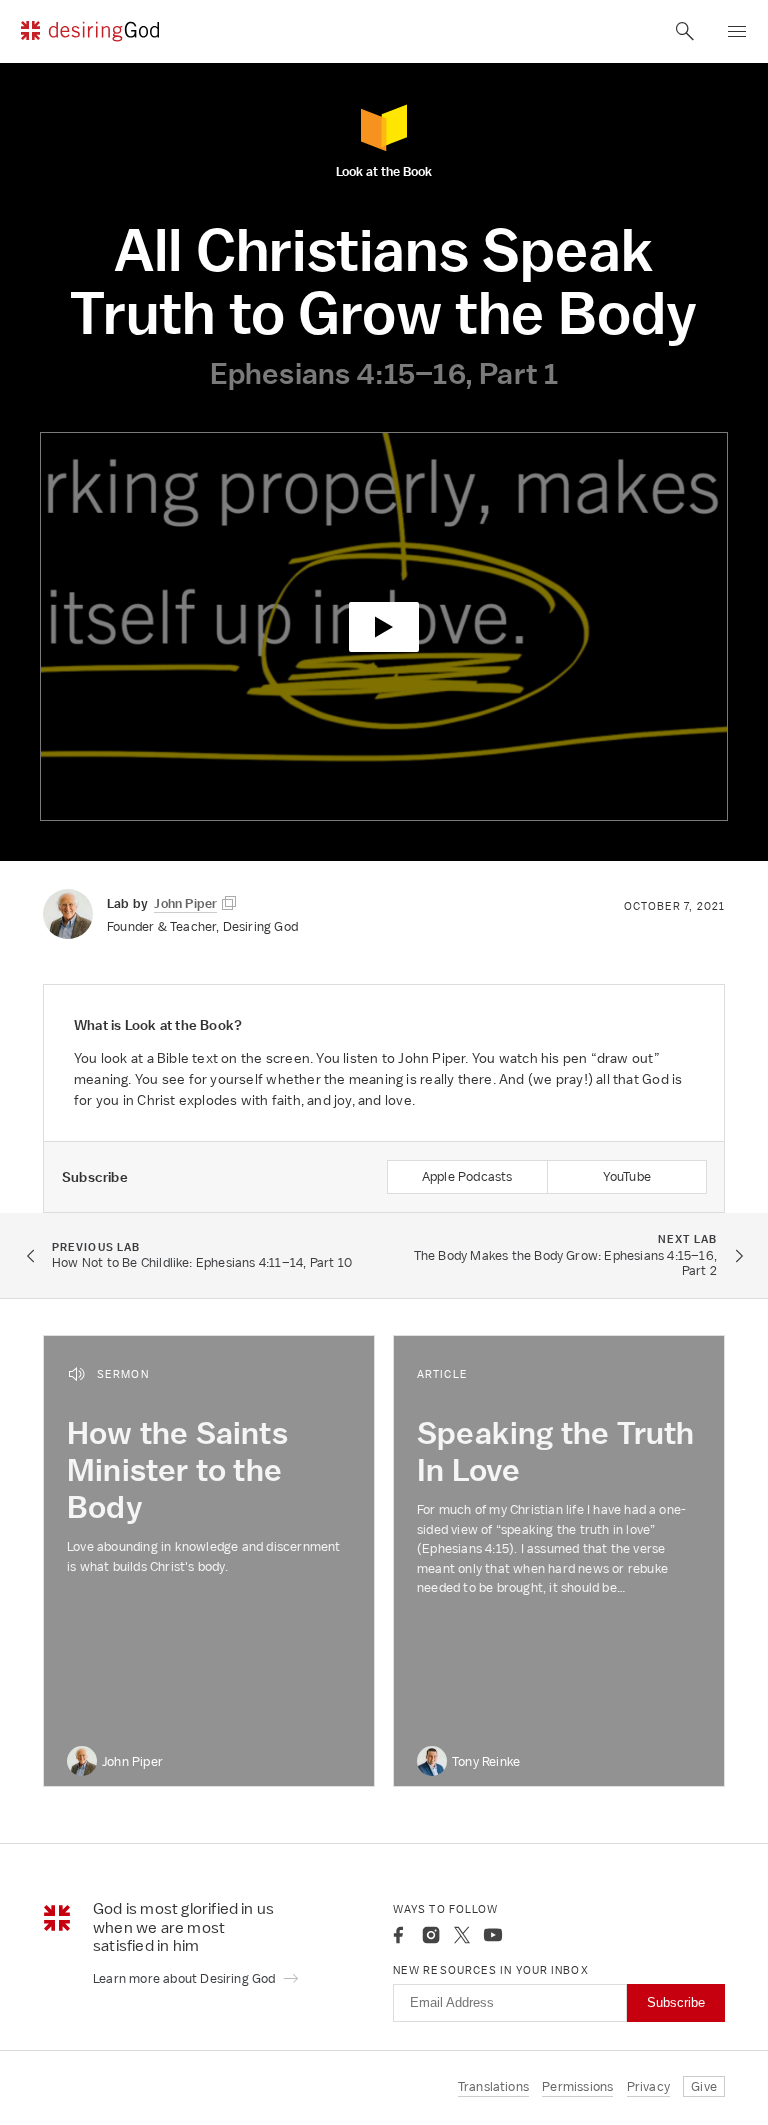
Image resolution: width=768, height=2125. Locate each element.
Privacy (648, 2086)
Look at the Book (384, 170)
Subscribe (676, 2002)
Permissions (577, 2086)
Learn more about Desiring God (186, 1978)
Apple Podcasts (467, 1176)
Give (704, 2086)
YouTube (627, 1176)
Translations (493, 2086)
